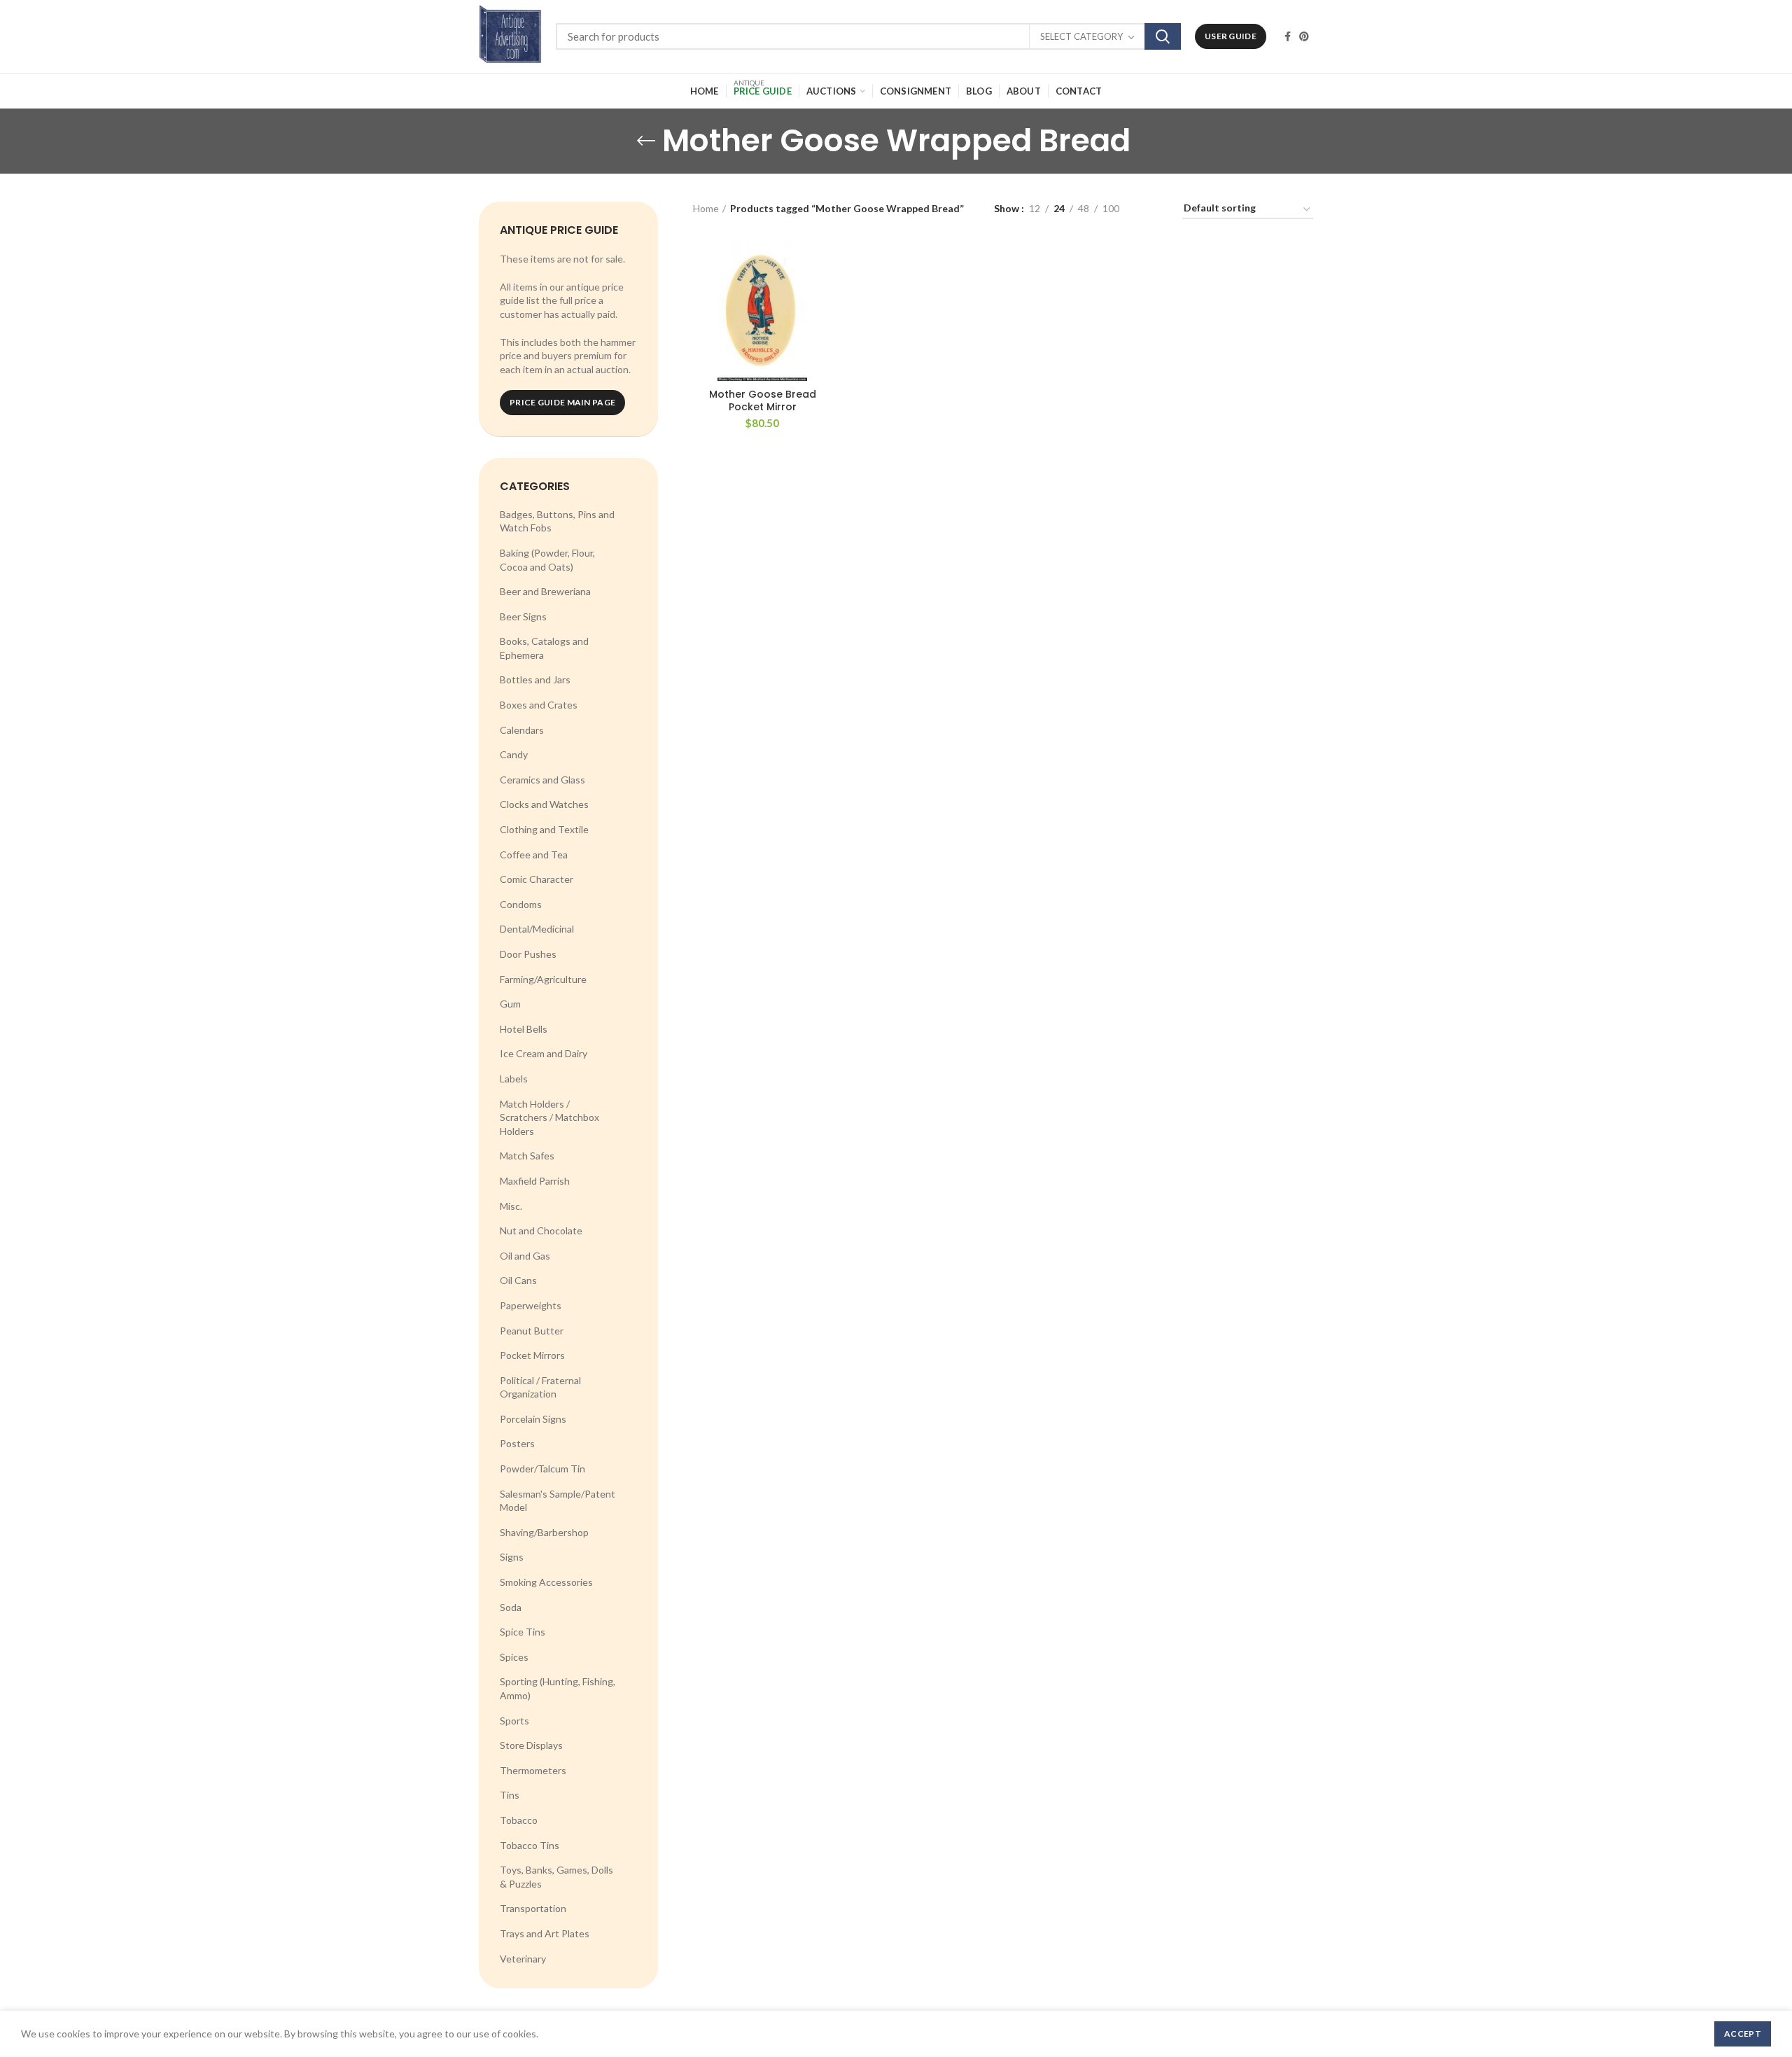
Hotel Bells (524, 1029)
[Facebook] (1288, 36)
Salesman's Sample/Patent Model (558, 1501)
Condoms (521, 904)
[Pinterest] (1304, 36)
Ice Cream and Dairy (544, 1053)
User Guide (1231, 36)
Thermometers (533, 1770)
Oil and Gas (525, 1256)
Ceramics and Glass (542, 780)
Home (706, 208)
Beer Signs (523, 616)
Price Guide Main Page (562, 402)
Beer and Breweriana (545, 591)
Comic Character (537, 879)
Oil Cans (518, 1280)
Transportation (533, 1908)
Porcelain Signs (533, 1419)
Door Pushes (528, 954)
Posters (517, 1443)
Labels (514, 1079)
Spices (514, 1657)
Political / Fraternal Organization (540, 1387)
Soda (511, 1607)
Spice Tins (523, 1632)
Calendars (522, 730)
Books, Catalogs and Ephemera (544, 648)
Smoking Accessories (546, 1582)
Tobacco (519, 1820)
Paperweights (531, 1305)
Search (1163, 36)
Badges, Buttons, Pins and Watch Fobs (557, 521)
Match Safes (527, 1156)
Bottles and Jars (535, 679)
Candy (514, 754)
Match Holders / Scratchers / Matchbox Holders (549, 1117)
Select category (1081, 36)
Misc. (511, 1206)
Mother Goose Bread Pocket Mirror (763, 400)
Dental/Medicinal (537, 929)
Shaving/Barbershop (544, 1532)
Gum (510, 1004)
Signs (512, 1557)
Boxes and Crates (539, 705)
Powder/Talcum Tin (542, 1469)
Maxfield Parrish (535, 1181)
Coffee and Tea (534, 855)
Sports (514, 1721)
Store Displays (531, 1745)
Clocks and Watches (544, 804)
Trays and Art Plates (545, 1933)
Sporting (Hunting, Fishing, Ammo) (558, 1688)
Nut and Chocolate (541, 1230)
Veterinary (523, 1959)
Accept (1743, 2034)
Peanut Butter (532, 1331)
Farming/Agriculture (543, 979)
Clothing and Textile (544, 829)
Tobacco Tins (530, 1845)
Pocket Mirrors (532, 1355)
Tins (510, 1795)
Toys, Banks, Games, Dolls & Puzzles (556, 1877)
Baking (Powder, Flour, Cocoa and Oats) (547, 560)
